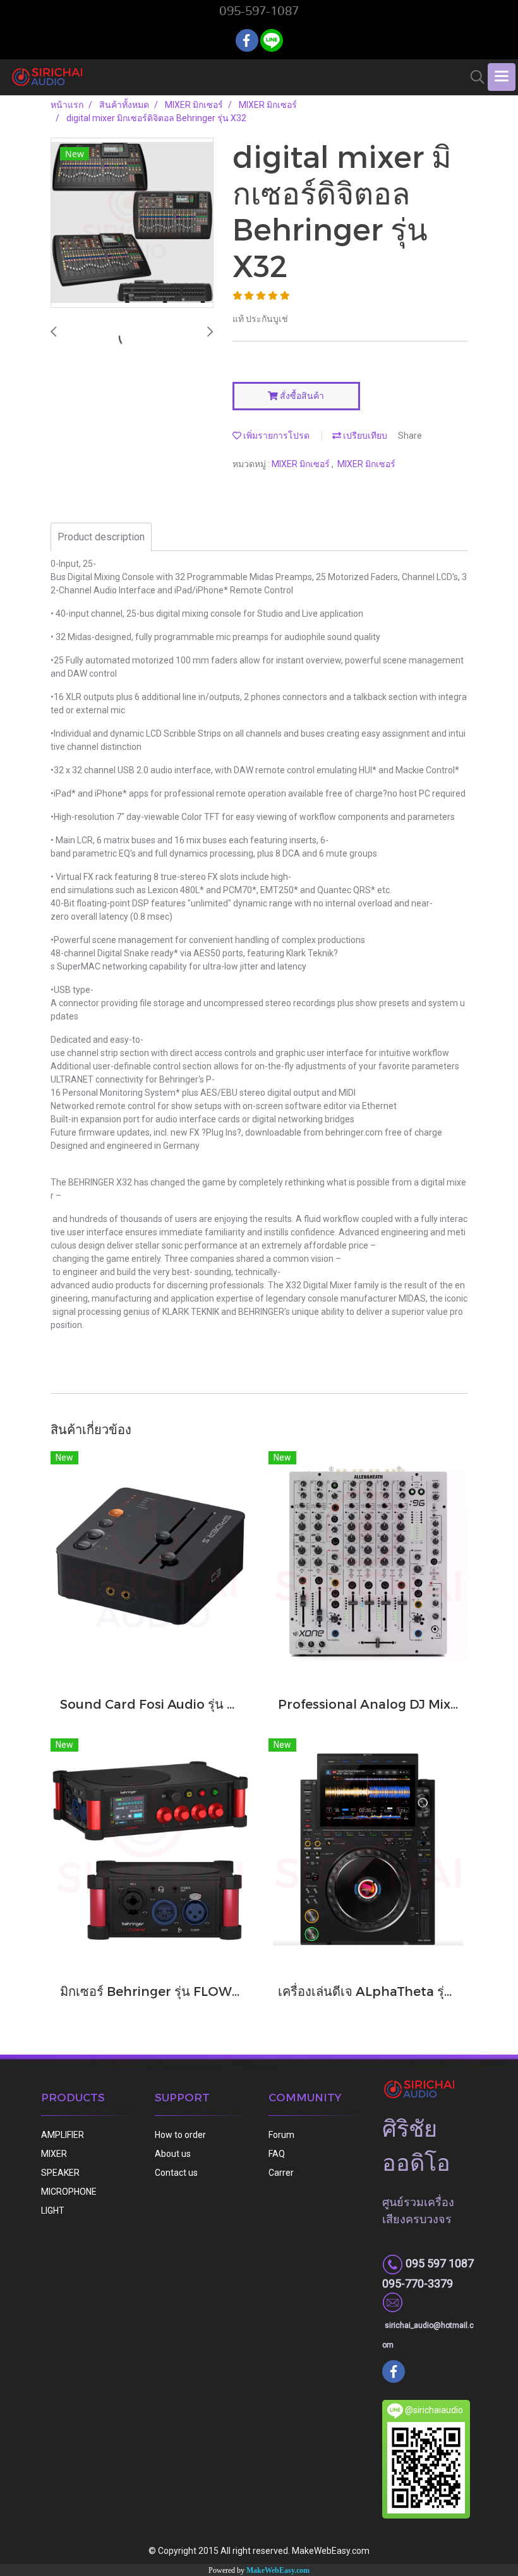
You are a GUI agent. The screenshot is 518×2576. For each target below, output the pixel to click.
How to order (180, 2135)
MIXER (54, 2154)
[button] (473, 77)
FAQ (277, 2154)
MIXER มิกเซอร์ (302, 464)
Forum (281, 2135)
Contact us (176, 2173)
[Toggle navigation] (502, 77)
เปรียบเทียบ (364, 436)
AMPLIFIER (63, 2135)
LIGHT (53, 2211)
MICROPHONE (69, 2192)
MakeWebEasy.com (278, 2570)
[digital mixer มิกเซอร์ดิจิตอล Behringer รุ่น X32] (132, 223)
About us (173, 2154)
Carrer (281, 2173)
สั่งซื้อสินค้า (301, 396)
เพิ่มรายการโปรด (275, 436)
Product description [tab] (101, 537)
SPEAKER (60, 2173)
